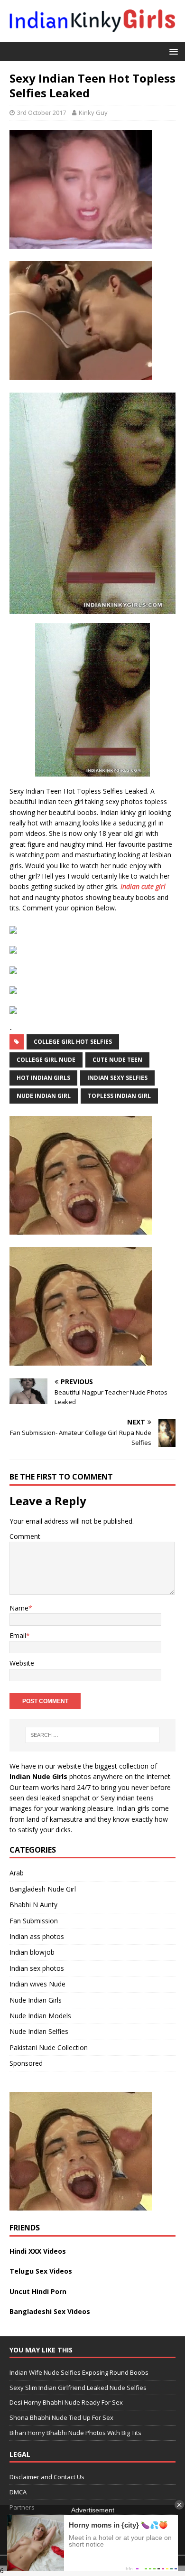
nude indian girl (44, 1096)
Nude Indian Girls (36, 2000)
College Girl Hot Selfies (73, 1042)
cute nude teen (117, 1060)
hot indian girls (43, 1078)
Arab (17, 1873)
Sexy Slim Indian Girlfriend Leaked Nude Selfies (78, 2388)
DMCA (18, 2492)
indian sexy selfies (117, 1078)
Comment (25, 1536)
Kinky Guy (93, 112)
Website (22, 1663)
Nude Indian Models (40, 2016)
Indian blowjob (32, 1952)
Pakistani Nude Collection (49, 2047)
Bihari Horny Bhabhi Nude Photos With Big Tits (75, 2433)
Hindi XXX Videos (38, 2251)
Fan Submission (34, 1921)
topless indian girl (119, 1096)
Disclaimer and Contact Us (47, 2477)
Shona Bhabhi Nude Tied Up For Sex (61, 2417)
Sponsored (26, 2063)
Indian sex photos (37, 1968)
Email (18, 1635)
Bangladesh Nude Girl (43, 1889)
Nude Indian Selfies (39, 2031)
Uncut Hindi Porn (38, 2291)
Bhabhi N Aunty (33, 1905)
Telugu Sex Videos (41, 2271)
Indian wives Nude (37, 1984)
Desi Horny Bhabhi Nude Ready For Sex (66, 2402)
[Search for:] (93, 1735)
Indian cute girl (143, 886)
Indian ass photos (37, 1936)
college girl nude (46, 1060)
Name (19, 1608)
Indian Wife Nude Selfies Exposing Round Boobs (79, 2372)
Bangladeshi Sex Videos (50, 2311)
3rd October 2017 (42, 112)
